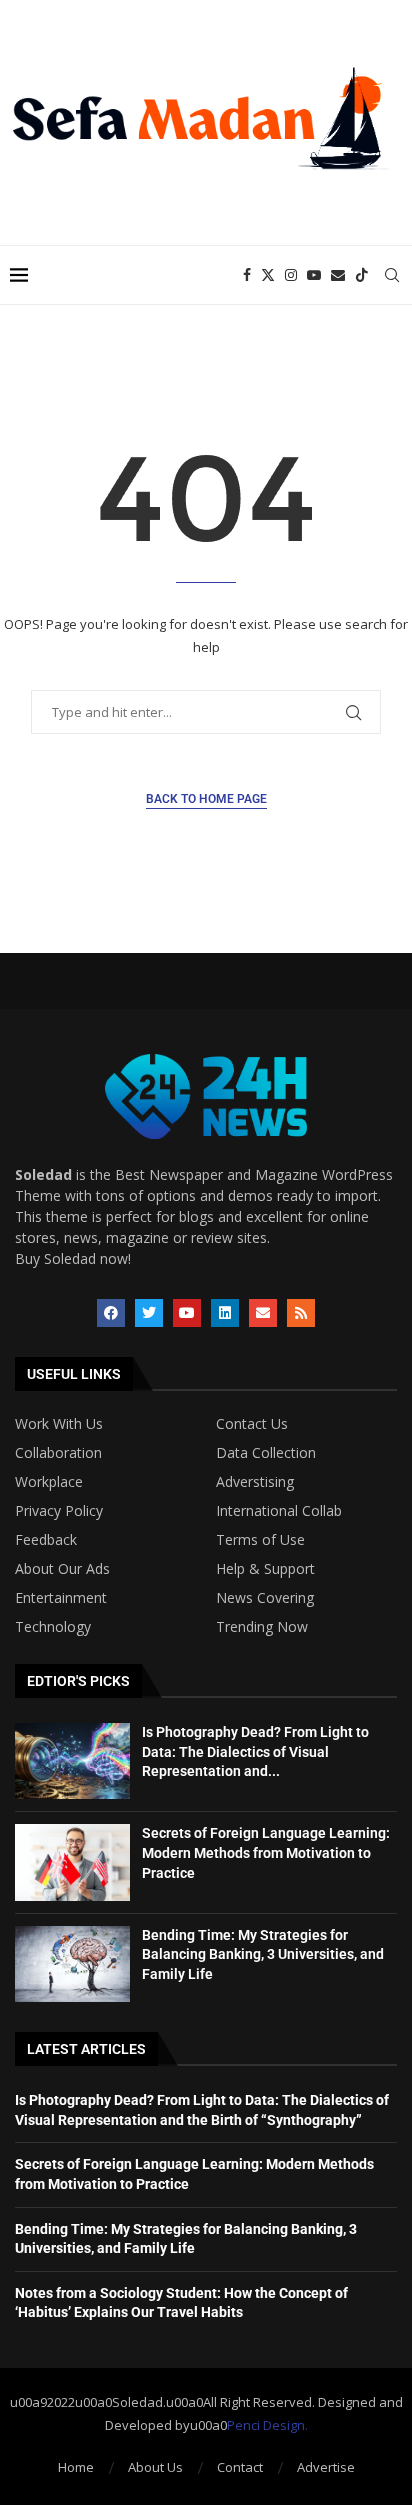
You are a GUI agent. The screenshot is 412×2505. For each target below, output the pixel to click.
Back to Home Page (206, 799)
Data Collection (266, 1453)
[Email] (338, 275)
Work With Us (59, 1424)
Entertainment (61, 1598)
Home (76, 2467)
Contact (240, 2467)
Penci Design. (267, 2425)
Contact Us (252, 1424)
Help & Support (265, 1569)
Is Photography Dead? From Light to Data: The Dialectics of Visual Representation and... (255, 1751)
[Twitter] (268, 275)
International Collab (279, 1511)
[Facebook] (247, 275)
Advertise (326, 2467)
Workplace (49, 1482)
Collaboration (58, 1453)
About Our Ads (62, 1569)
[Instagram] (291, 275)
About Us (155, 2467)
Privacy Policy (59, 1511)
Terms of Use (260, 1540)
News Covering (265, 1598)
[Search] (392, 275)
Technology (53, 1627)
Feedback (46, 1540)
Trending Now (262, 1627)
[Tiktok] (362, 275)
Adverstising (255, 1482)
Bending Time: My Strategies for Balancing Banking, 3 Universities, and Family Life (263, 1954)
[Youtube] (314, 275)
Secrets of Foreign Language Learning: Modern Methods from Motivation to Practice (266, 1852)
